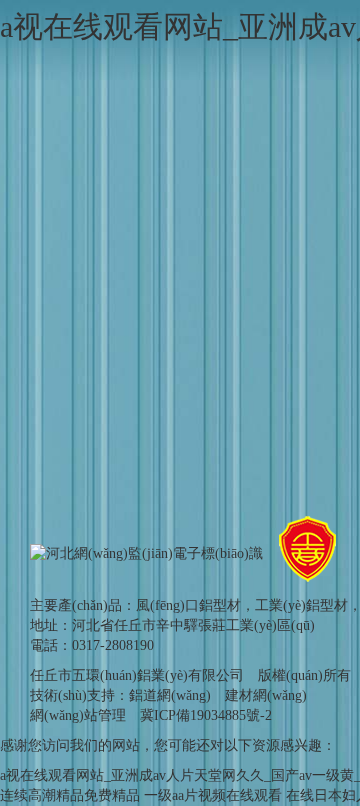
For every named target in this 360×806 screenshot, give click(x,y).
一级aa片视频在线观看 (213, 795)
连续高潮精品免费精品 (70, 795)
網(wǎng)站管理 (78, 715)
